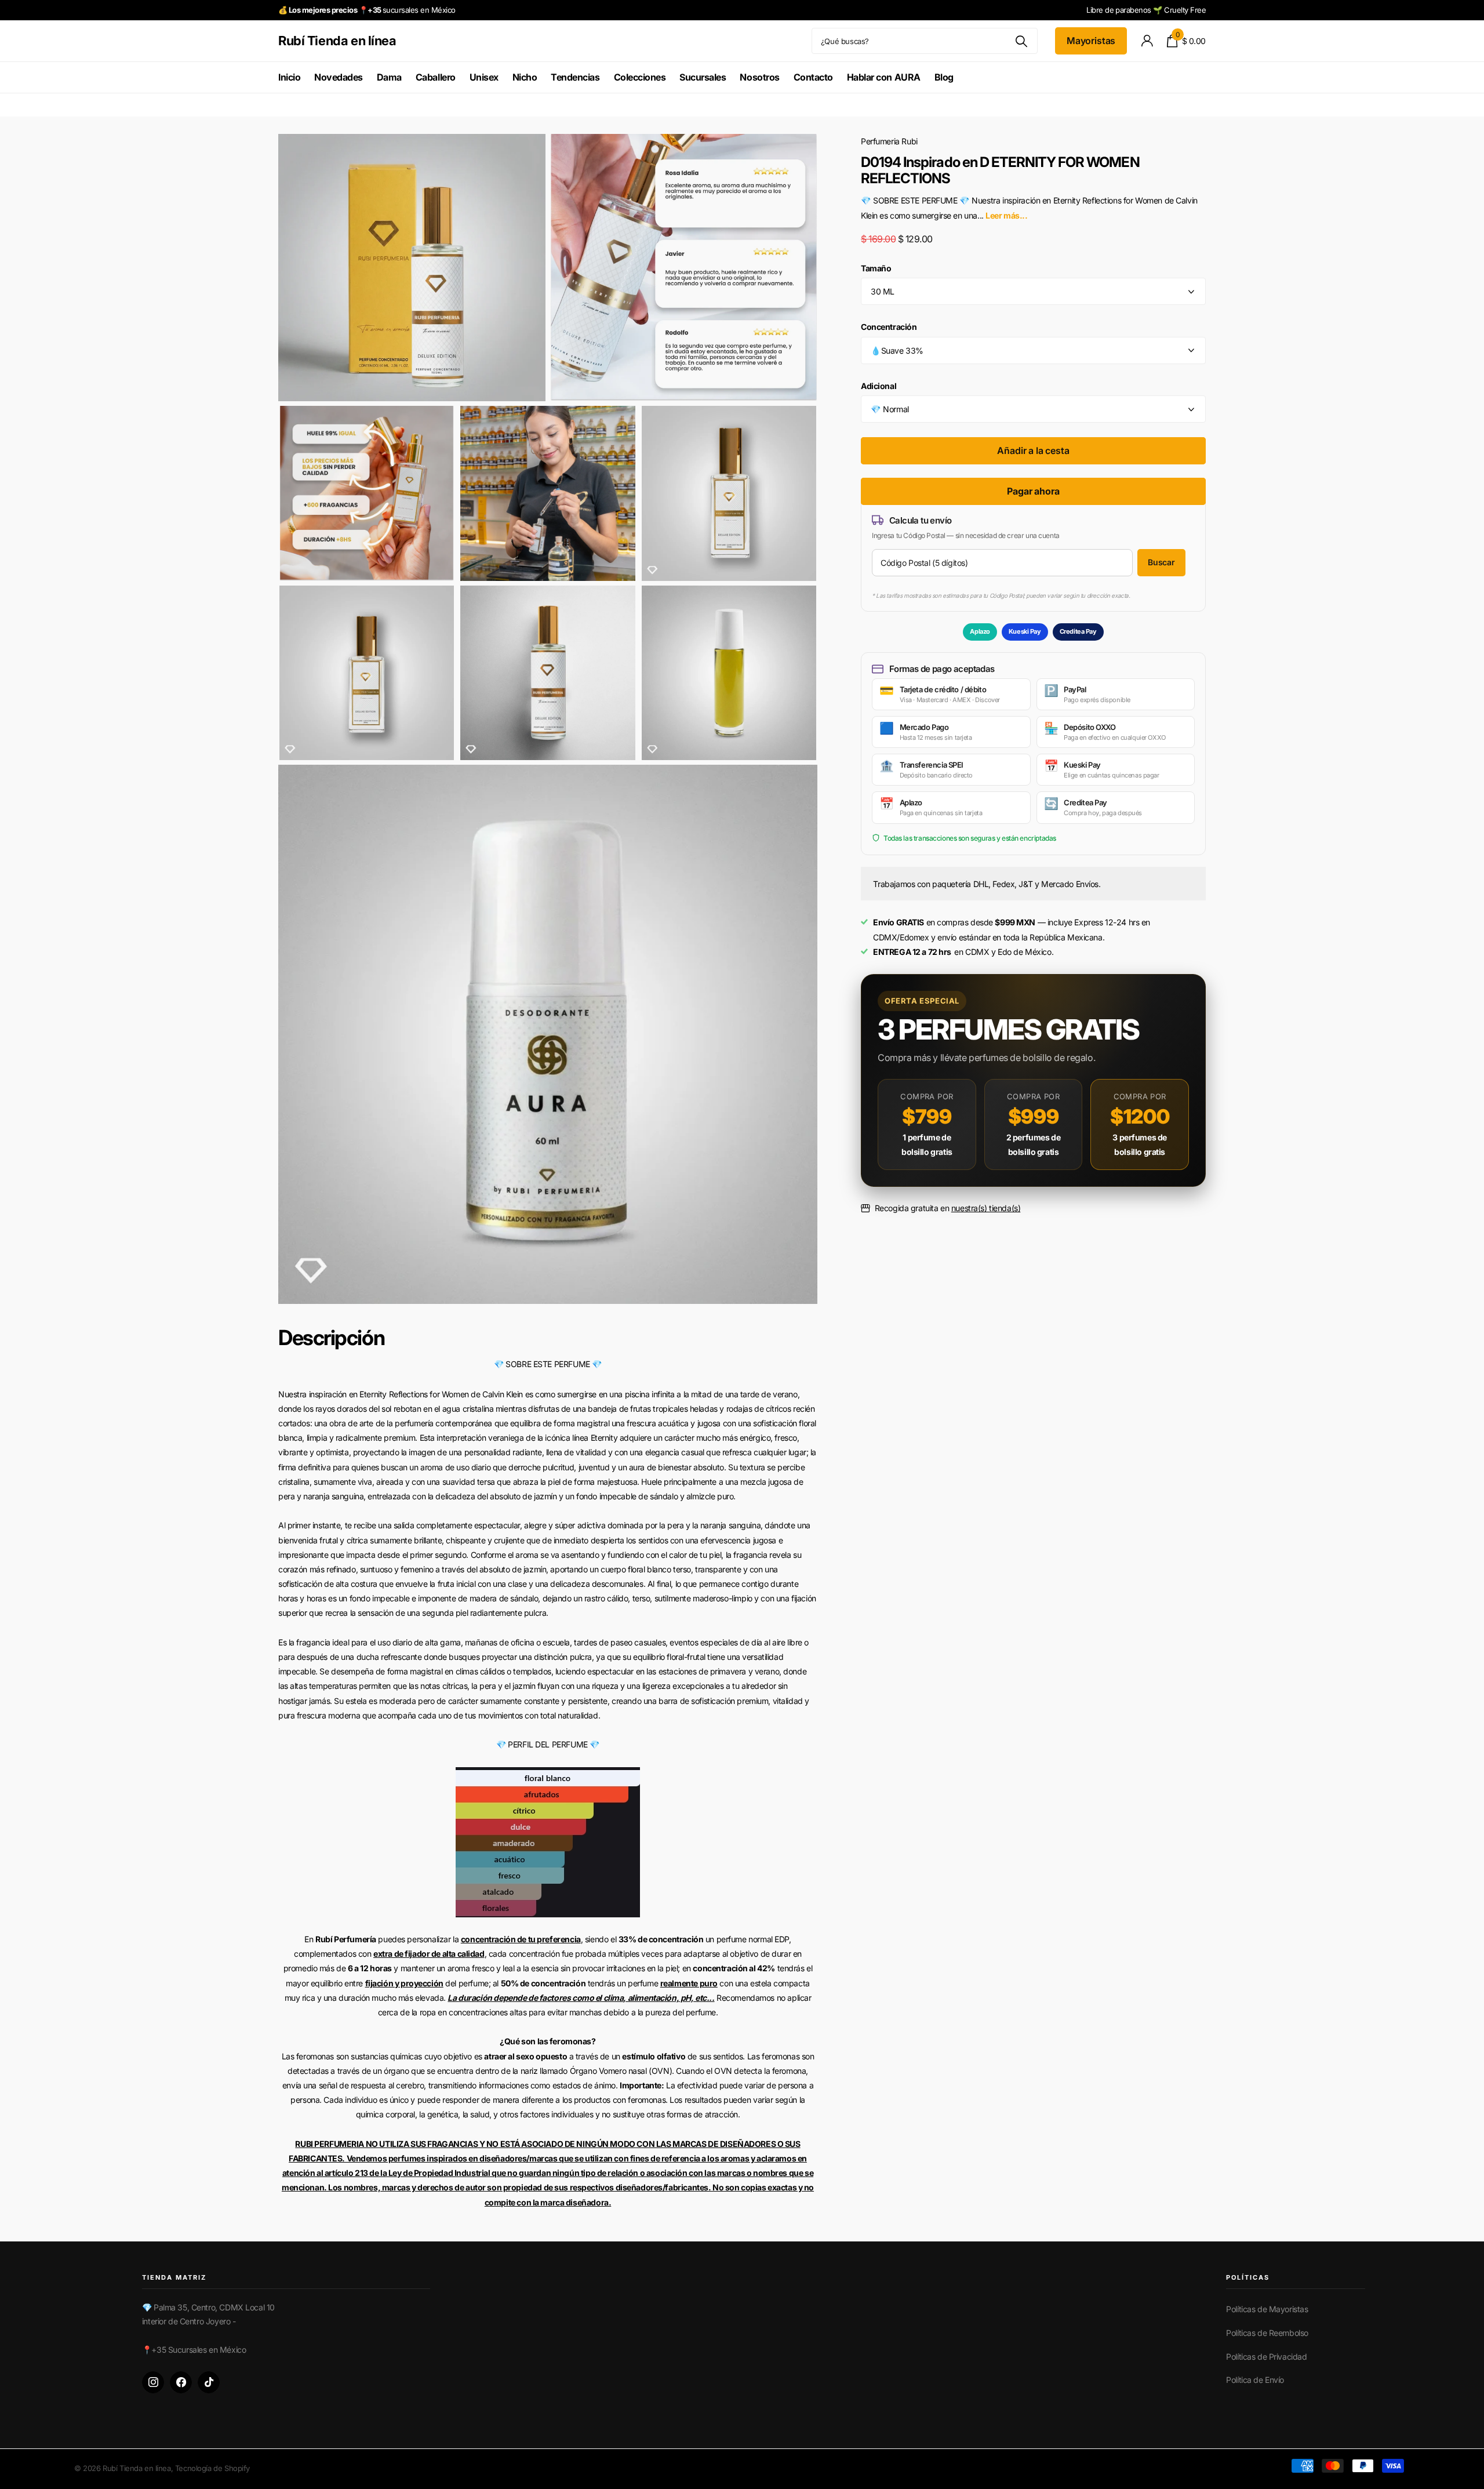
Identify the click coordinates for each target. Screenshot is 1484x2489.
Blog (944, 77)
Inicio (289, 77)
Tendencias (575, 77)
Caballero (436, 77)
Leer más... (1006, 215)
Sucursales (703, 77)
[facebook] (181, 2382)
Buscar (1161, 562)
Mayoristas (1091, 41)
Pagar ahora (1033, 491)
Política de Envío (1255, 2380)
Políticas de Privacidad (1266, 2357)
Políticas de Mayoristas (1267, 2309)
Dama (389, 77)
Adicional (879, 386)
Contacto (813, 77)
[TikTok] (209, 2382)
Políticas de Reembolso (1267, 2333)
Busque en (1022, 41)
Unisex (484, 77)
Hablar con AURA (884, 77)
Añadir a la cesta (1033, 450)
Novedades (339, 77)
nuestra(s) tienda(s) (986, 1208)
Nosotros (759, 77)
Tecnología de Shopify (212, 2468)
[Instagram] (153, 2382)
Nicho (525, 77)
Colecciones (640, 77)
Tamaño (876, 268)
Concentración (889, 327)
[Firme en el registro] (1147, 41)
